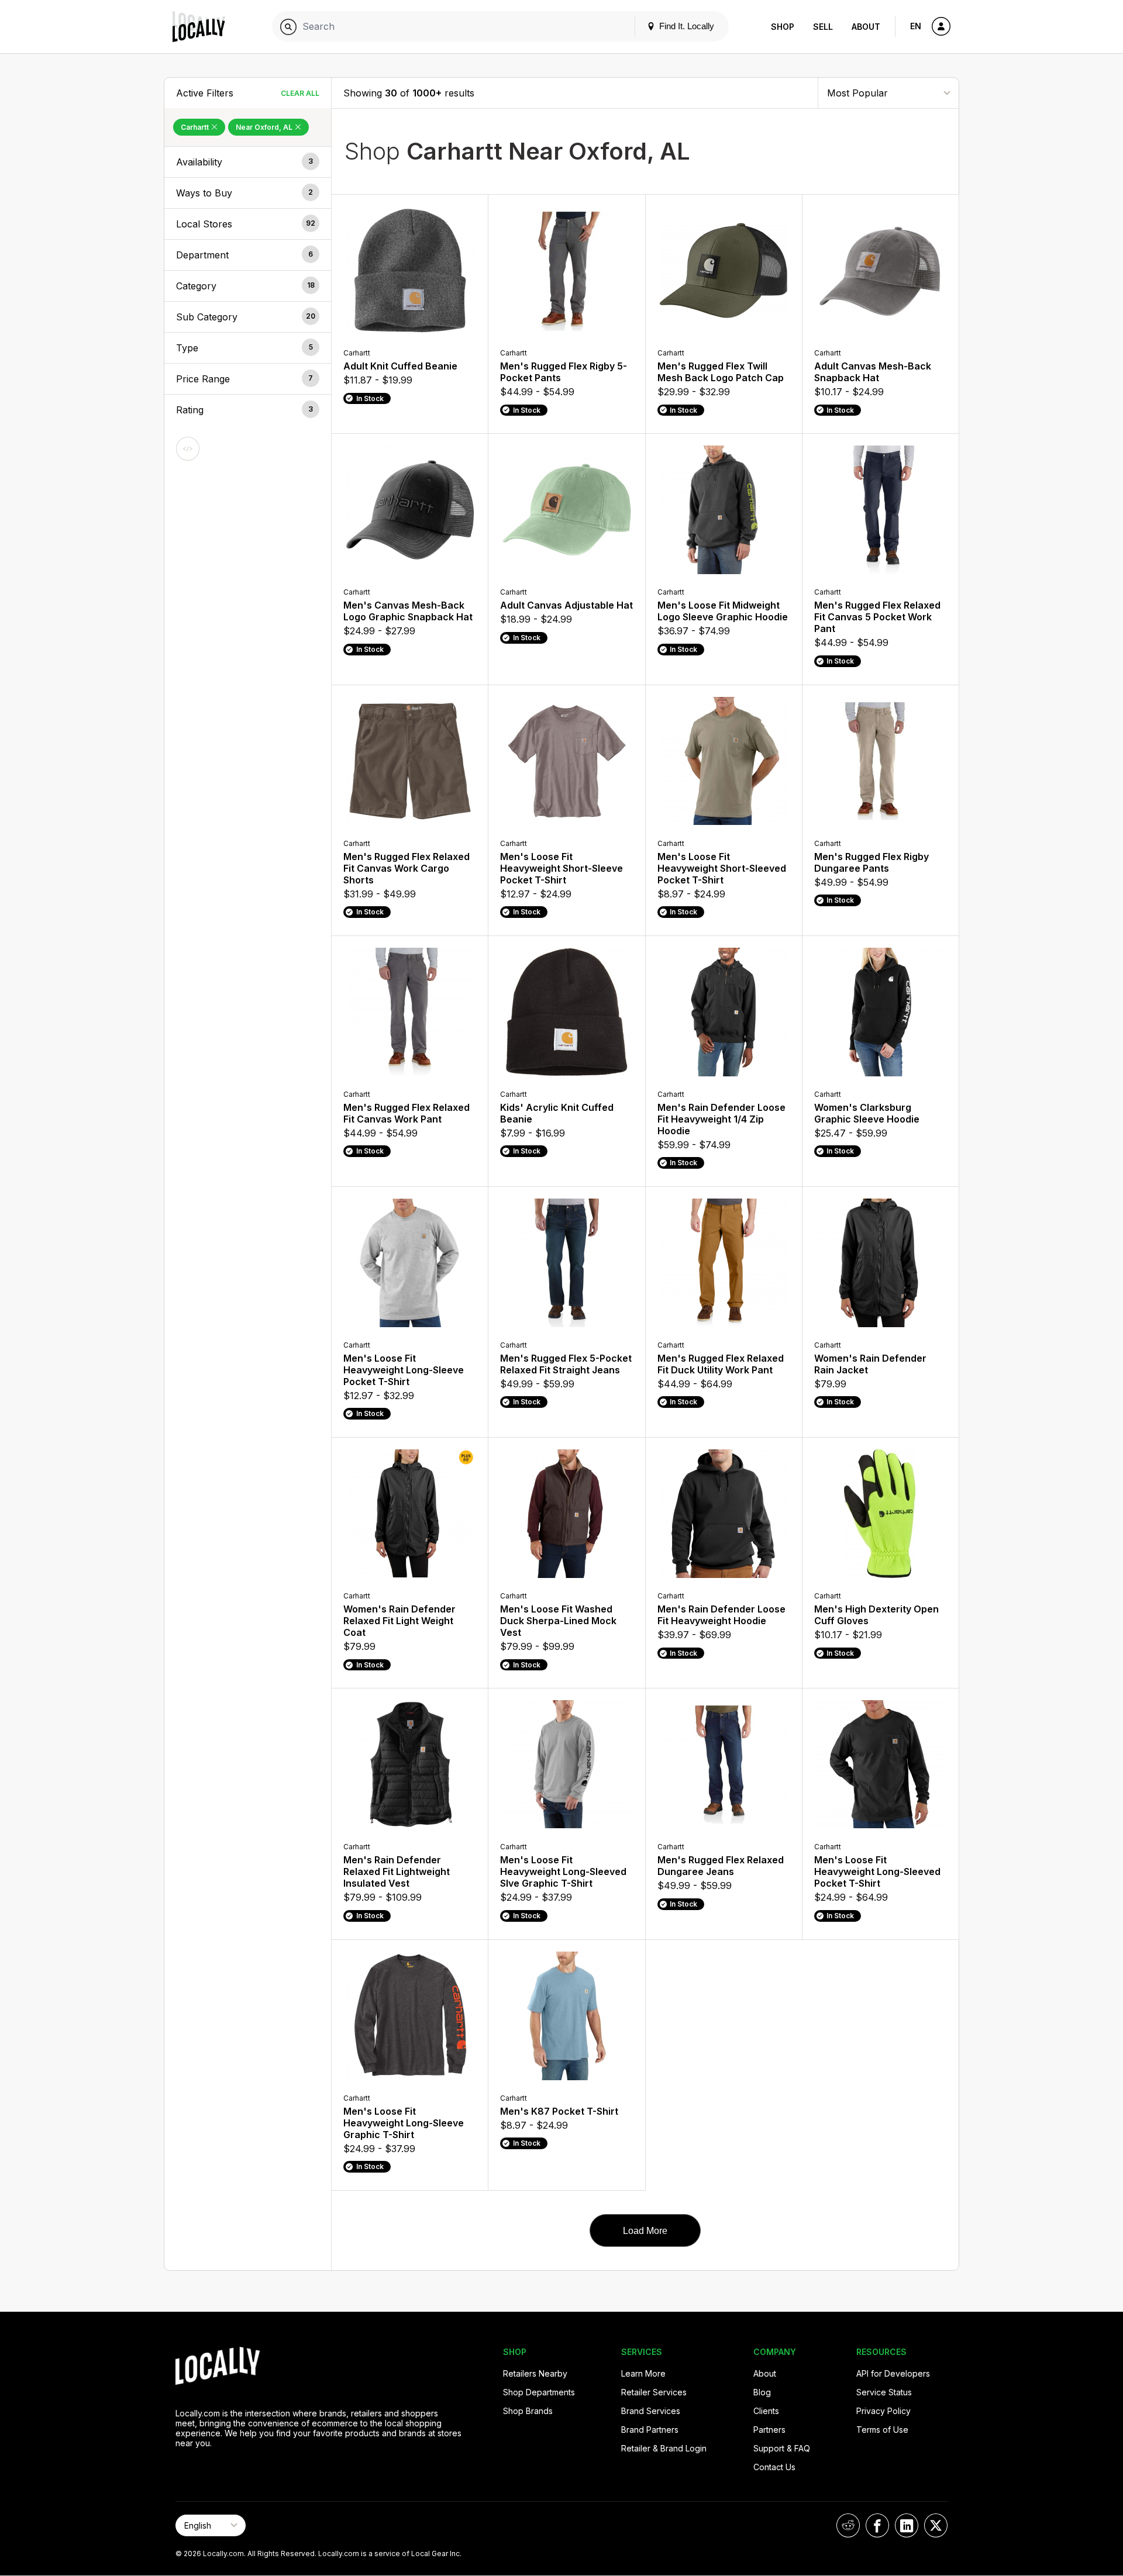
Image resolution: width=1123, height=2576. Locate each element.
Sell (823, 27)
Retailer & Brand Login (664, 2448)
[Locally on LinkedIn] (907, 2525)
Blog (762, 2392)
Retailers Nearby (535, 2373)
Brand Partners (650, 2430)
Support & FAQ (782, 2448)
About (866, 27)
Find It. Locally (685, 26)
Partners (769, 2430)
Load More (645, 2231)
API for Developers (893, 2373)
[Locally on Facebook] (877, 2525)
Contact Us (774, 2467)
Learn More (643, 2373)
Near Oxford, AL (265, 127)
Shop (783, 27)
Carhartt (196, 127)
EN (916, 26)
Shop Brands (528, 2411)
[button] (248, 162)
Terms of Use (882, 2430)
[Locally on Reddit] (848, 2525)
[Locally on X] (936, 2525)
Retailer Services (654, 2392)
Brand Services (651, 2411)
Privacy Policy (883, 2411)
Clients (766, 2411)
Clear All (300, 93)
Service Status (884, 2392)
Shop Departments (539, 2392)
